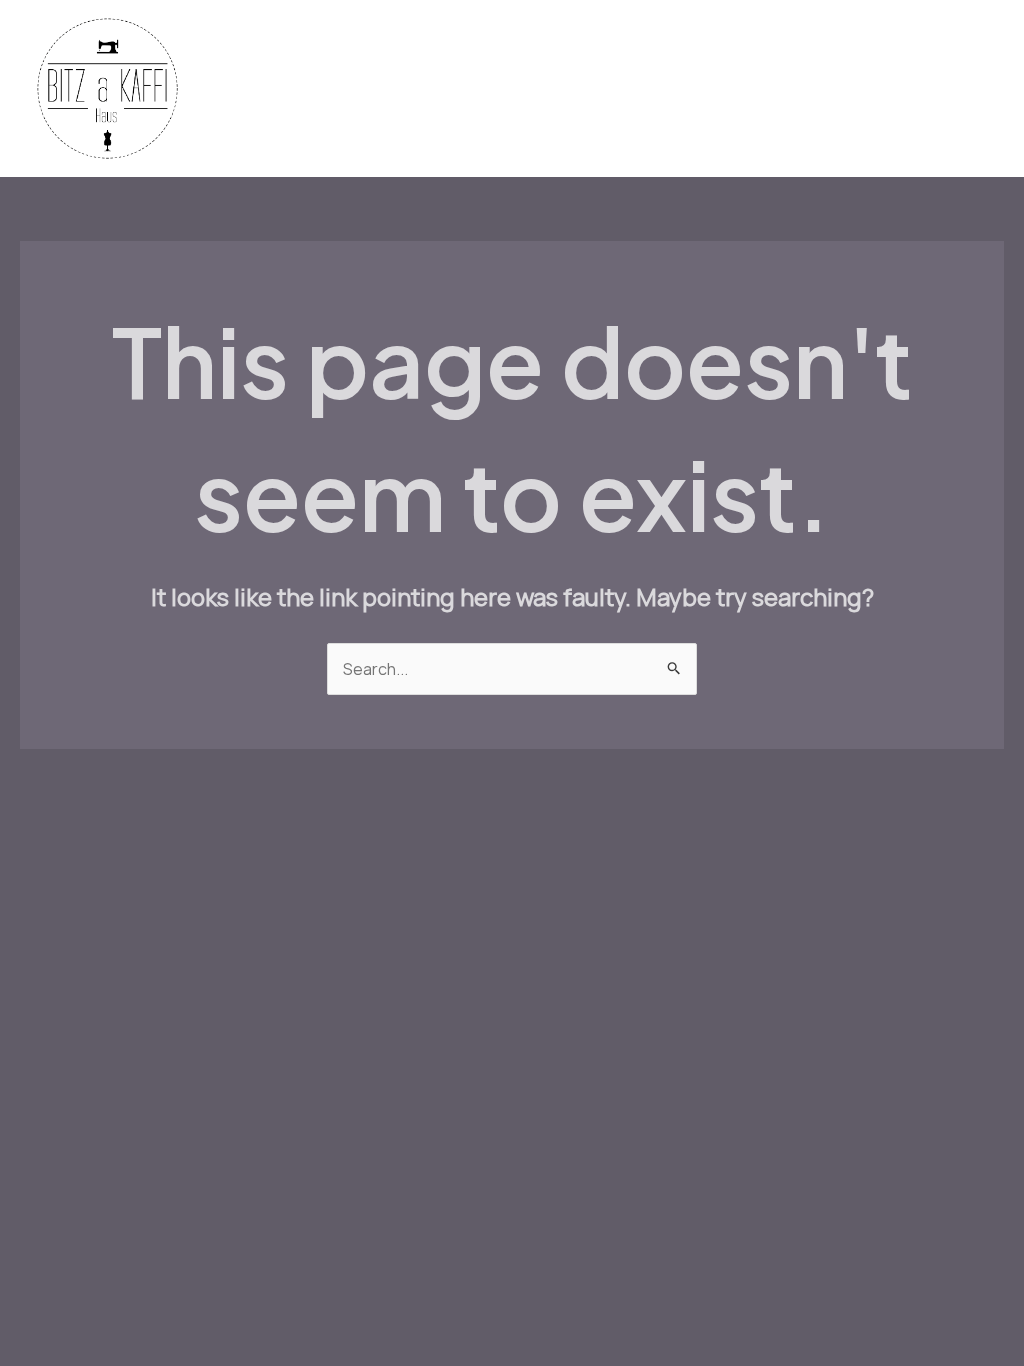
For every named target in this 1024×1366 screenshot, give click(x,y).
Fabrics (334, 54)
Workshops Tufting (302, 124)
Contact (435, 124)
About (520, 124)
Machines (492, 54)
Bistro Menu (604, 54)
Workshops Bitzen (747, 54)
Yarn (409, 54)
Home (253, 54)
